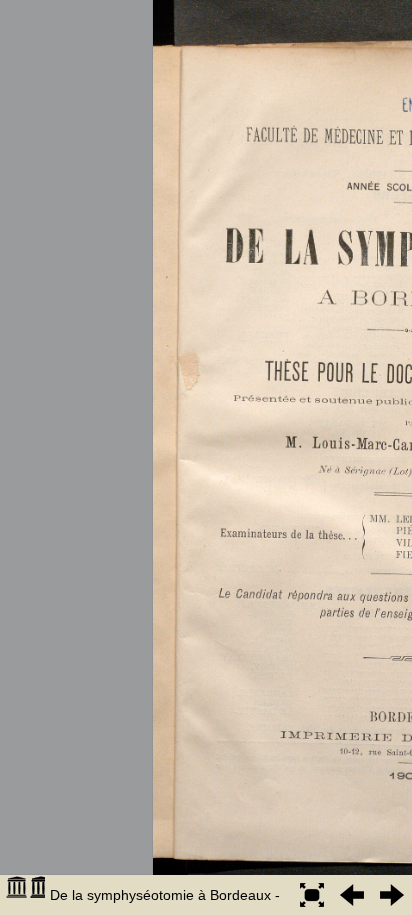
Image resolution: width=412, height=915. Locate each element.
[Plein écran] (312, 895)
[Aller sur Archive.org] (25, 895)
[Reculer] (352, 895)
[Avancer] (392, 895)
